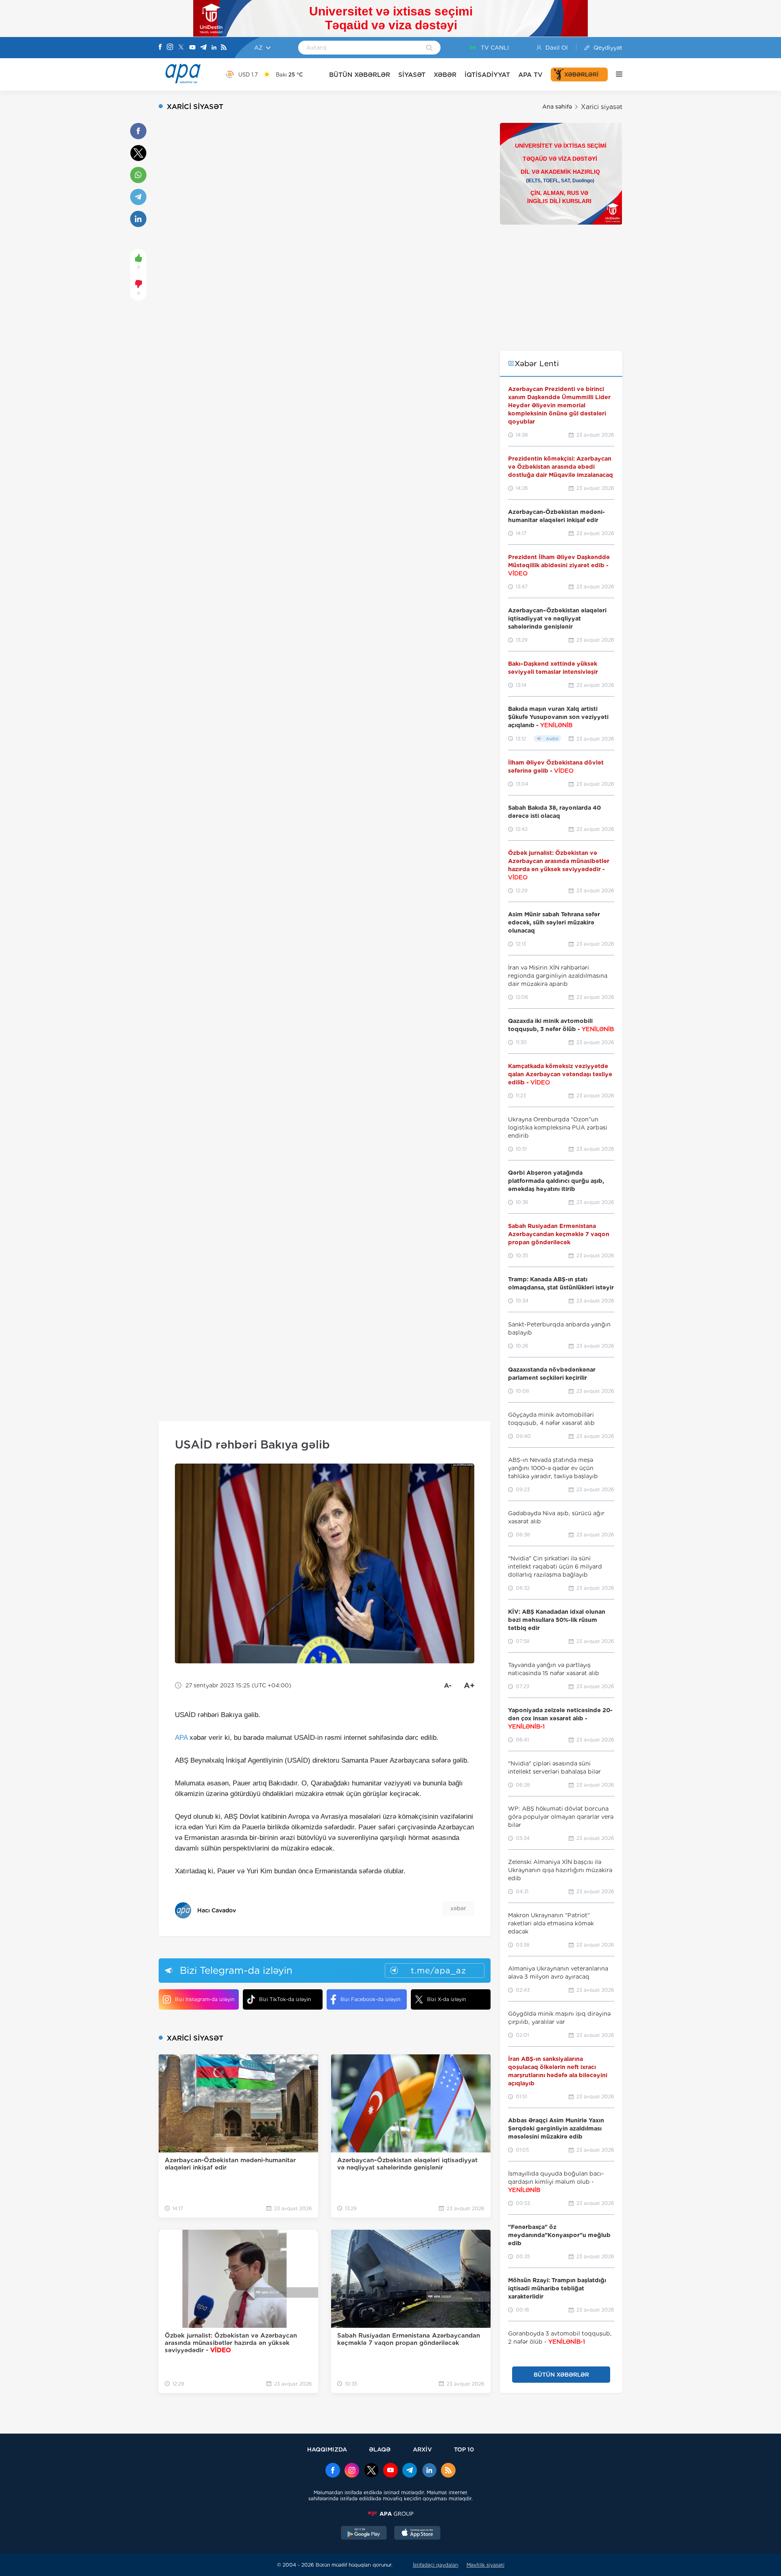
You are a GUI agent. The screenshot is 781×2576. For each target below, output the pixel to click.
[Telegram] (203, 48)
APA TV (530, 75)
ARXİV (422, 2449)
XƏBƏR (445, 75)
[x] (371, 2471)
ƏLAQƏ (380, 2449)
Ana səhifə (557, 107)
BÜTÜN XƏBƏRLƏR (360, 75)
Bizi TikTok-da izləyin (285, 1999)
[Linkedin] (214, 48)
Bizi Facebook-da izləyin (370, 1999)
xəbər (458, 1908)
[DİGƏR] (615, 74)
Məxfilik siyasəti (485, 2565)
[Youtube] (192, 48)
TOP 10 (464, 2449)
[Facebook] (160, 48)
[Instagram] (170, 48)
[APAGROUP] (390, 2514)
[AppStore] (417, 2534)
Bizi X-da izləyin (446, 1999)
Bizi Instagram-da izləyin (205, 1999)
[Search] (429, 48)
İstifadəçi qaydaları (436, 2565)
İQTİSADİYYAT (487, 75)
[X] (181, 48)
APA (181, 1738)
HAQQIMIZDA (327, 2449)
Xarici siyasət (602, 107)
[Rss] (224, 48)
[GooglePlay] (364, 2534)
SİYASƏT (412, 75)
